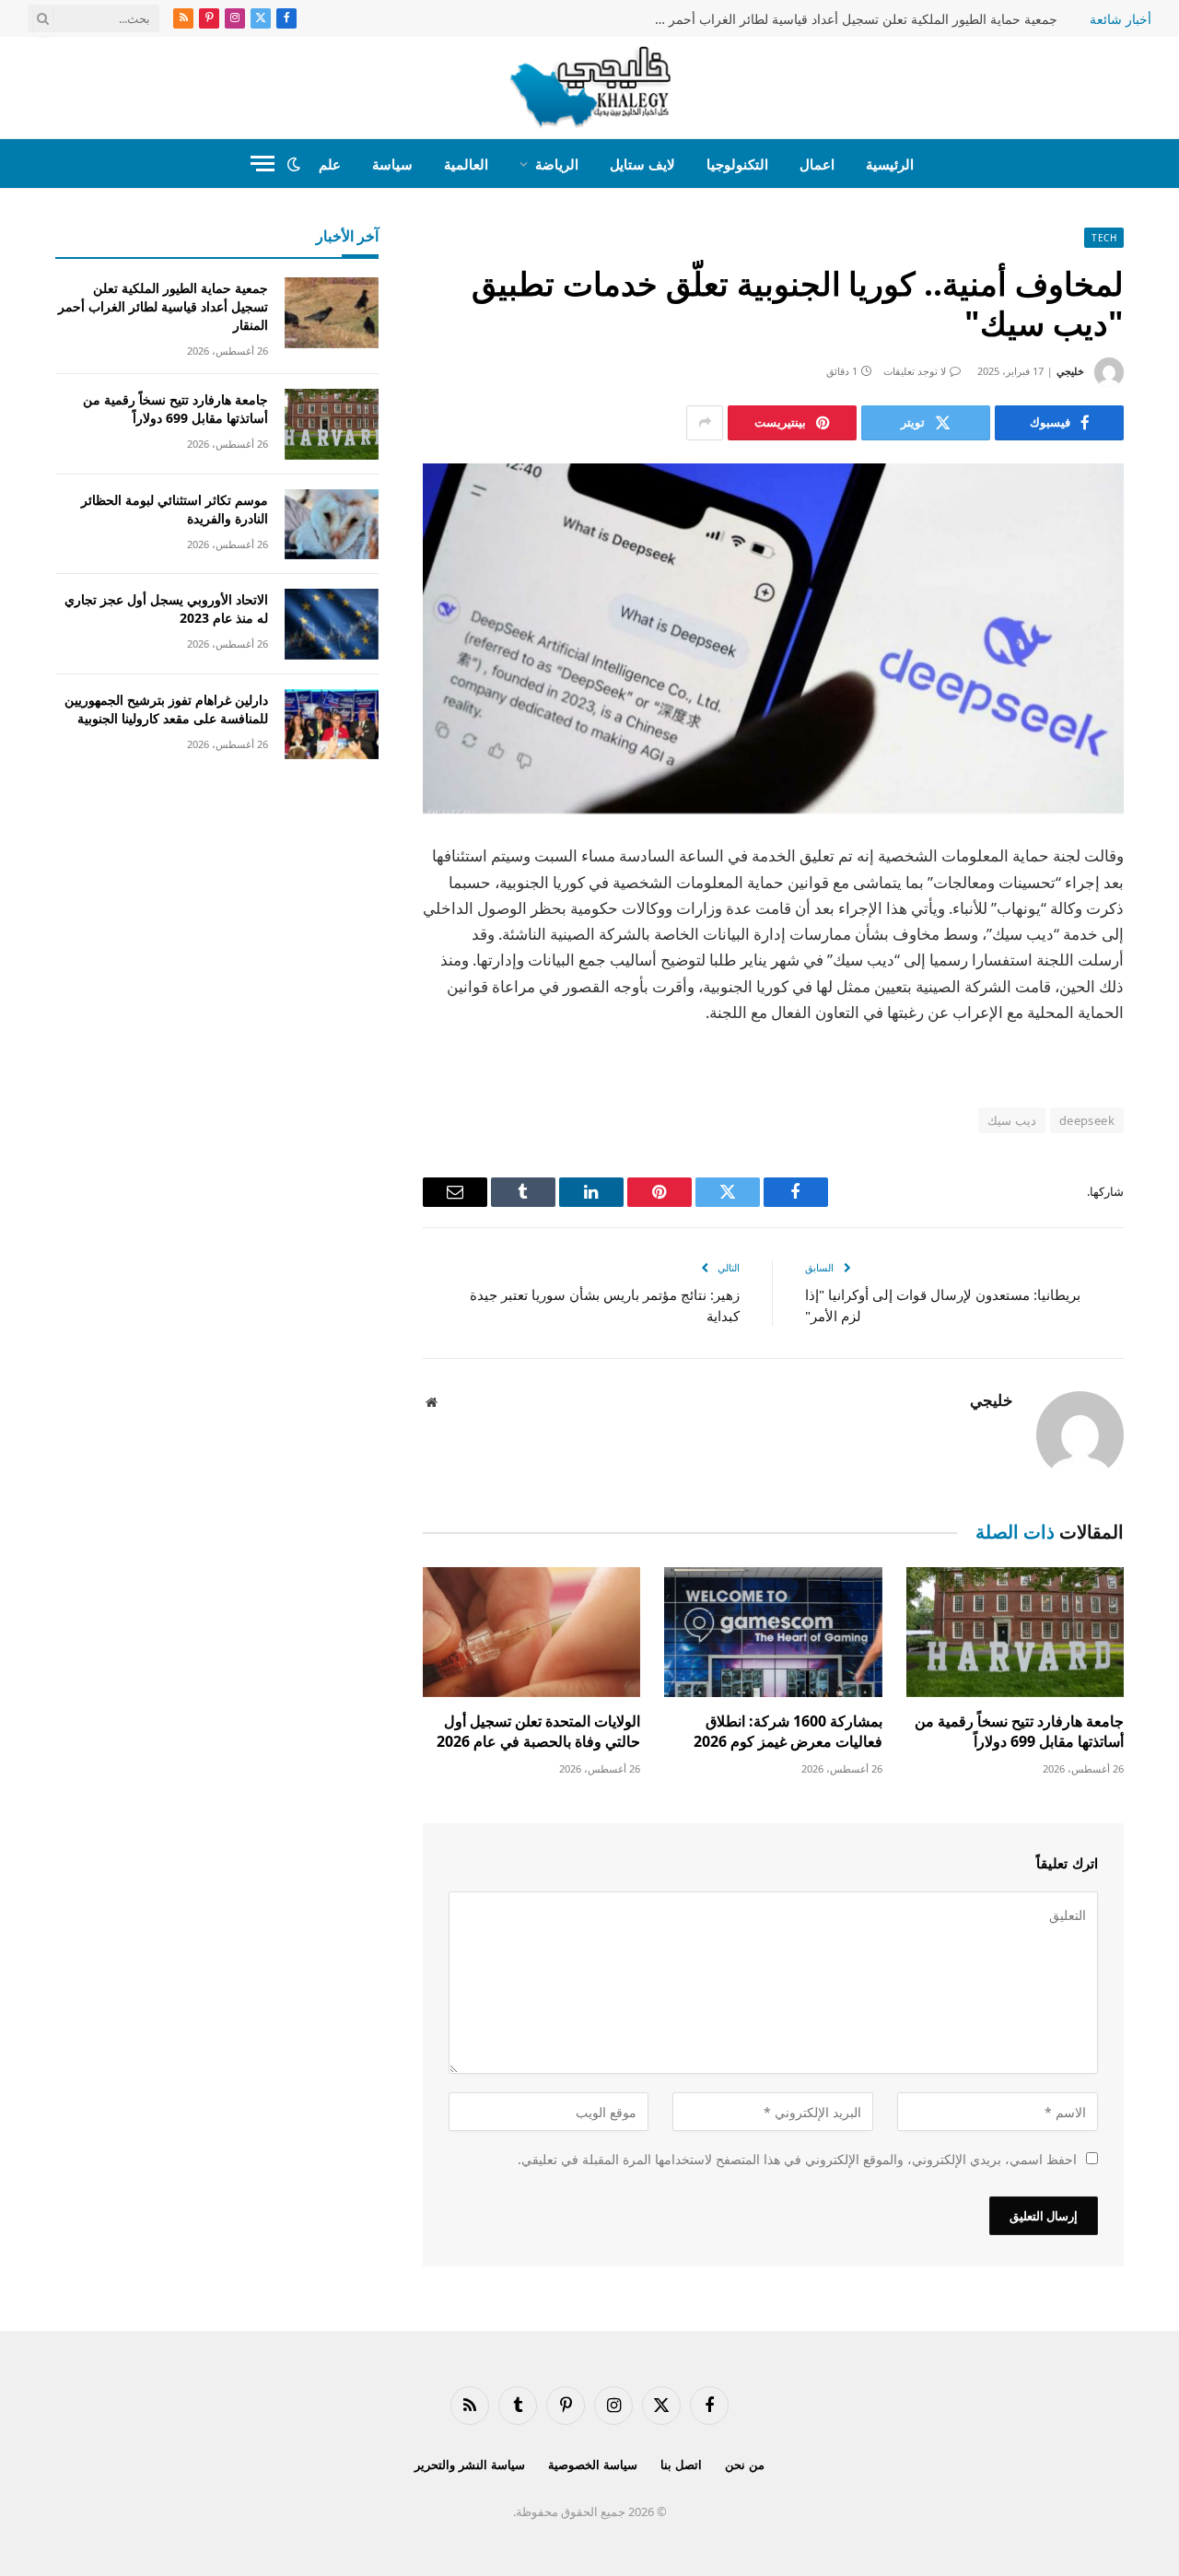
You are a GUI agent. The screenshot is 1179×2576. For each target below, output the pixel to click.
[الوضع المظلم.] (294, 164)
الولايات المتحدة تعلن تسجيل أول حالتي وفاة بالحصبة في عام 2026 (538, 1732)
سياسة (392, 164)
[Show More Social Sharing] (705, 423)
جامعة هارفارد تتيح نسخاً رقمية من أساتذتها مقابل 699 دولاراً (1019, 1732)
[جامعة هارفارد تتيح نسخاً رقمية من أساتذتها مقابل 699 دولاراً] (1015, 1632)
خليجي (1070, 371)
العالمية (466, 164)
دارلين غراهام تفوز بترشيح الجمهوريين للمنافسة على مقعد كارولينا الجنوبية (166, 709)
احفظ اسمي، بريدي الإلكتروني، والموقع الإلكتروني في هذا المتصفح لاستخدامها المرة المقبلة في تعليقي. (797, 2159)
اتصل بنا (681, 2465)
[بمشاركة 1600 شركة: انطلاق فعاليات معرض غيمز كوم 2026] (773, 1632)
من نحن (745, 2465)
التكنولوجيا (737, 164)
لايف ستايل (642, 164)
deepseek (1087, 1120)
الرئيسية (890, 164)
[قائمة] (263, 164)
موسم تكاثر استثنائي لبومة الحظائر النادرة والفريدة (175, 509)
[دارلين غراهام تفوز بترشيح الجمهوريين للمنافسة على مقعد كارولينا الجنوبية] (332, 725)
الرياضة (557, 164)
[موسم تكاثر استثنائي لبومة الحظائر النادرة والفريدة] (332, 525)
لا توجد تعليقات (915, 371)
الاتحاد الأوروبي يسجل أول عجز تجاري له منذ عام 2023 (166, 609)
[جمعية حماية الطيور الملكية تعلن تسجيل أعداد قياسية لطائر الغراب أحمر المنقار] (332, 313)
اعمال (817, 164)
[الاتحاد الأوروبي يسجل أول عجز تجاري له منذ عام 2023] (332, 624)
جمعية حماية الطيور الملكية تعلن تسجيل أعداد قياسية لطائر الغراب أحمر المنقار (850, 19)
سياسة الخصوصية (593, 2465)
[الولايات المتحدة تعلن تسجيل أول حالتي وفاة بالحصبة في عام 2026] (531, 1632)
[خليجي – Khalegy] (590, 88)
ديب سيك (1011, 1120)
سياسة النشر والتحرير (470, 2465)
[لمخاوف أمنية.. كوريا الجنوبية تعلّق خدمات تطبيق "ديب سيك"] (773, 639)
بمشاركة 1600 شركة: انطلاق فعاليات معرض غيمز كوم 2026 (788, 1732)
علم (330, 164)
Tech (1104, 238)
